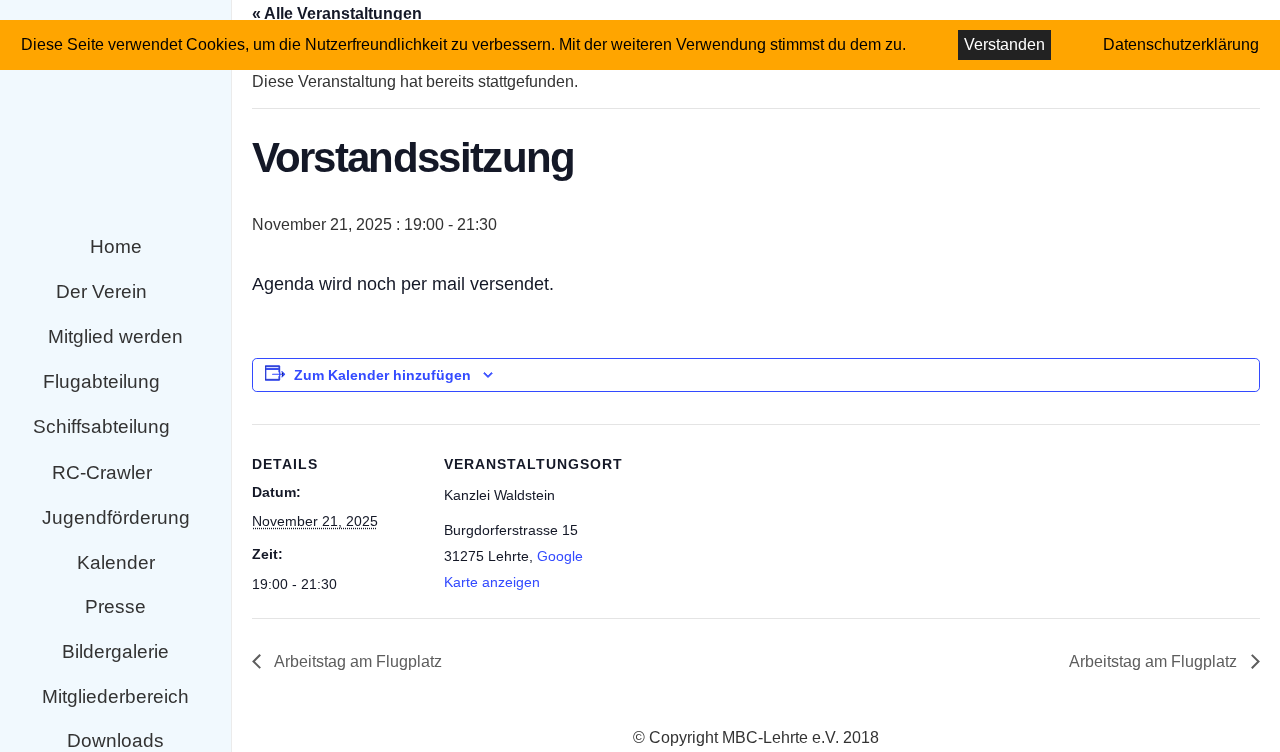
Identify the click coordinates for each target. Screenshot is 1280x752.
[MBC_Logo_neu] (116, 112)
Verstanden (1004, 44)
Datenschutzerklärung (1181, 44)
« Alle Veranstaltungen (337, 13)
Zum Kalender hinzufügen (382, 375)
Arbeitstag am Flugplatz (356, 661)
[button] (166, 292)
